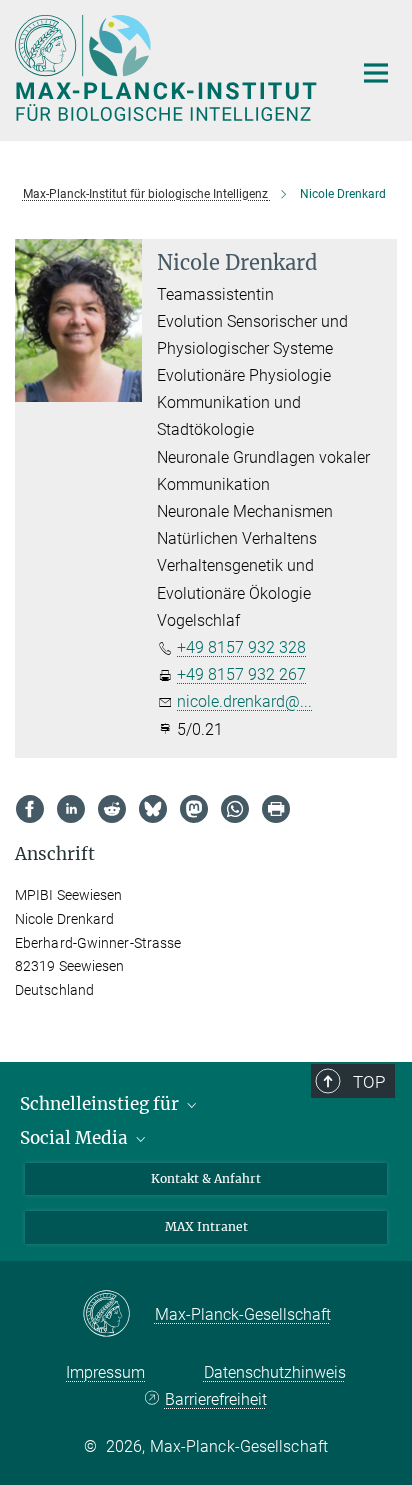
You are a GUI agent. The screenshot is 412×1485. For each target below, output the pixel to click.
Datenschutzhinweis (275, 1372)
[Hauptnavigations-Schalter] (376, 73)
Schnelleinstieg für (101, 1104)
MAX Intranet (206, 1226)
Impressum (105, 1372)
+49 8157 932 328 (241, 647)
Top (369, 1082)
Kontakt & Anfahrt (206, 1178)
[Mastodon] (194, 809)
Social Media (76, 1138)
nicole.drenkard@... (244, 701)
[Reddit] (112, 809)
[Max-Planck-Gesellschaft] (118, 1315)
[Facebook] (30, 809)
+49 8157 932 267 (241, 674)
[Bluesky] (153, 809)
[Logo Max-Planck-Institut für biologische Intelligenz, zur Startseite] (168, 68)
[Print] (276, 809)
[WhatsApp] (235, 809)
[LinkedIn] (71, 809)
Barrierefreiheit (215, 1399)
